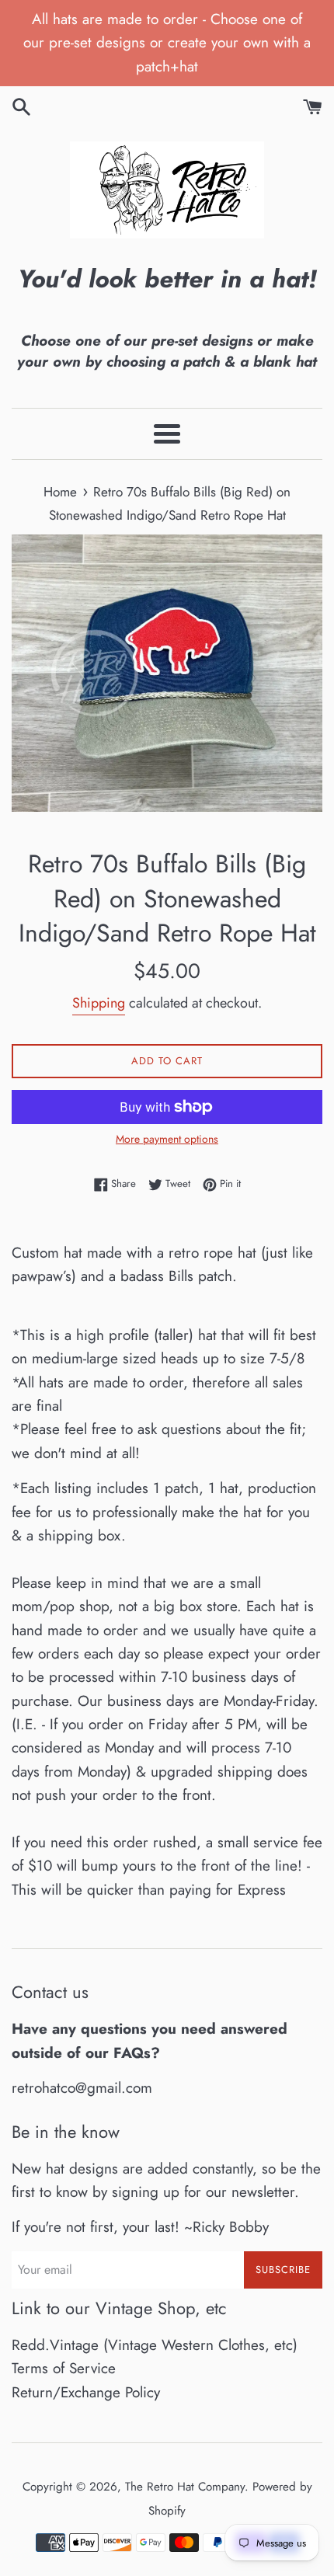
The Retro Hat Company (185, 2487)
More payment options (167, 1139)
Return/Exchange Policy (86, 2392)
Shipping (99, 1003)
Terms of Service (64, 2368)
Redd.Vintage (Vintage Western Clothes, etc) (155, 2345)
